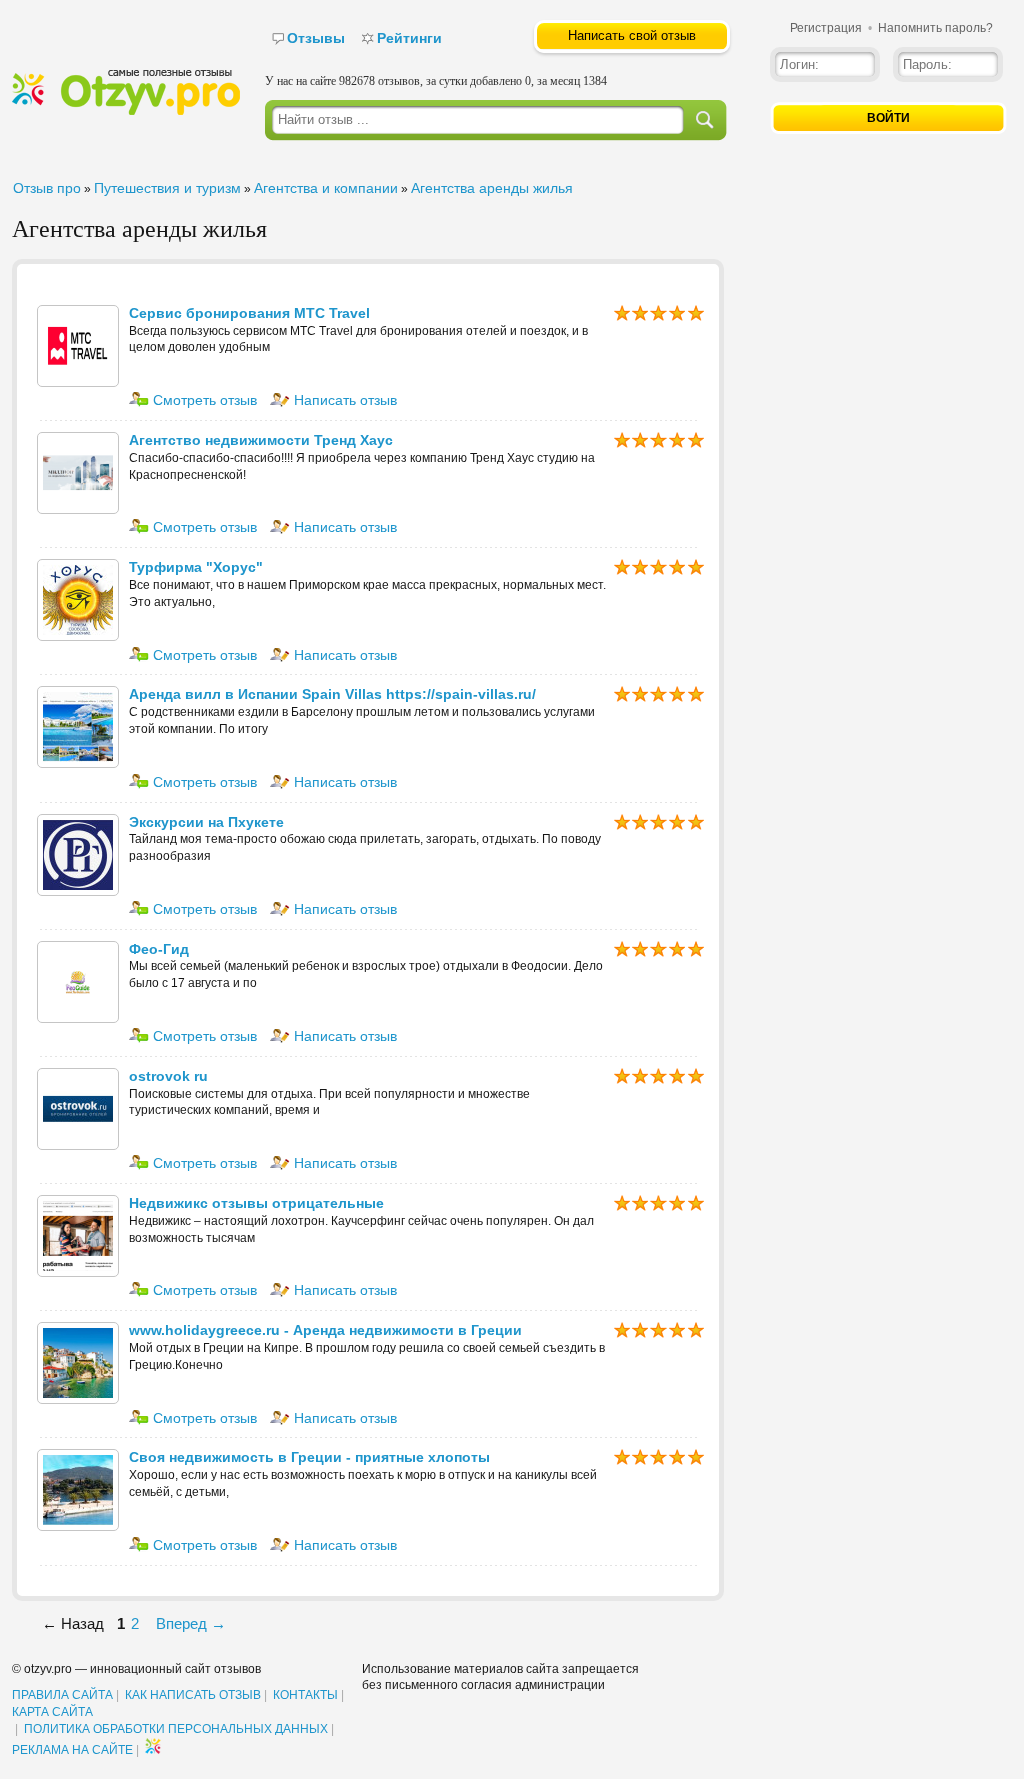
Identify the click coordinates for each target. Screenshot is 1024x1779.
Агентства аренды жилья (492, 188)
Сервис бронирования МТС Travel (249, 313)
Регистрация (826, 28)
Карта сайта (52, 1712)
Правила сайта (62, 1695)
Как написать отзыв (193, 1695)
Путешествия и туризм (167, 188)
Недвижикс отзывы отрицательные (256, 1203)
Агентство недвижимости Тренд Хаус (261, 440)
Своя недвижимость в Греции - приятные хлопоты (309, 1457)
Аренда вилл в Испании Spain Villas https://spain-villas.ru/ (332, 694)
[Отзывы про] (126, 111)
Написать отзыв (343, 400)
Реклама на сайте (72, 1750)
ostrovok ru (168, 1076)
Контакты (305, 1695)
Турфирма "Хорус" (196, 567)
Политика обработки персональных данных (176, 1729)
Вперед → (191, 1623)
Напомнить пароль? (935, 28)
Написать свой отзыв (632, 35)
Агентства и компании (326, 188)
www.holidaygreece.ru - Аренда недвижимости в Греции (325, 1330)
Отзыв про (47, 188)
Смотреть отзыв (203, 400)
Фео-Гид (159, 949)
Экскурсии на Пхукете (206, 822)
